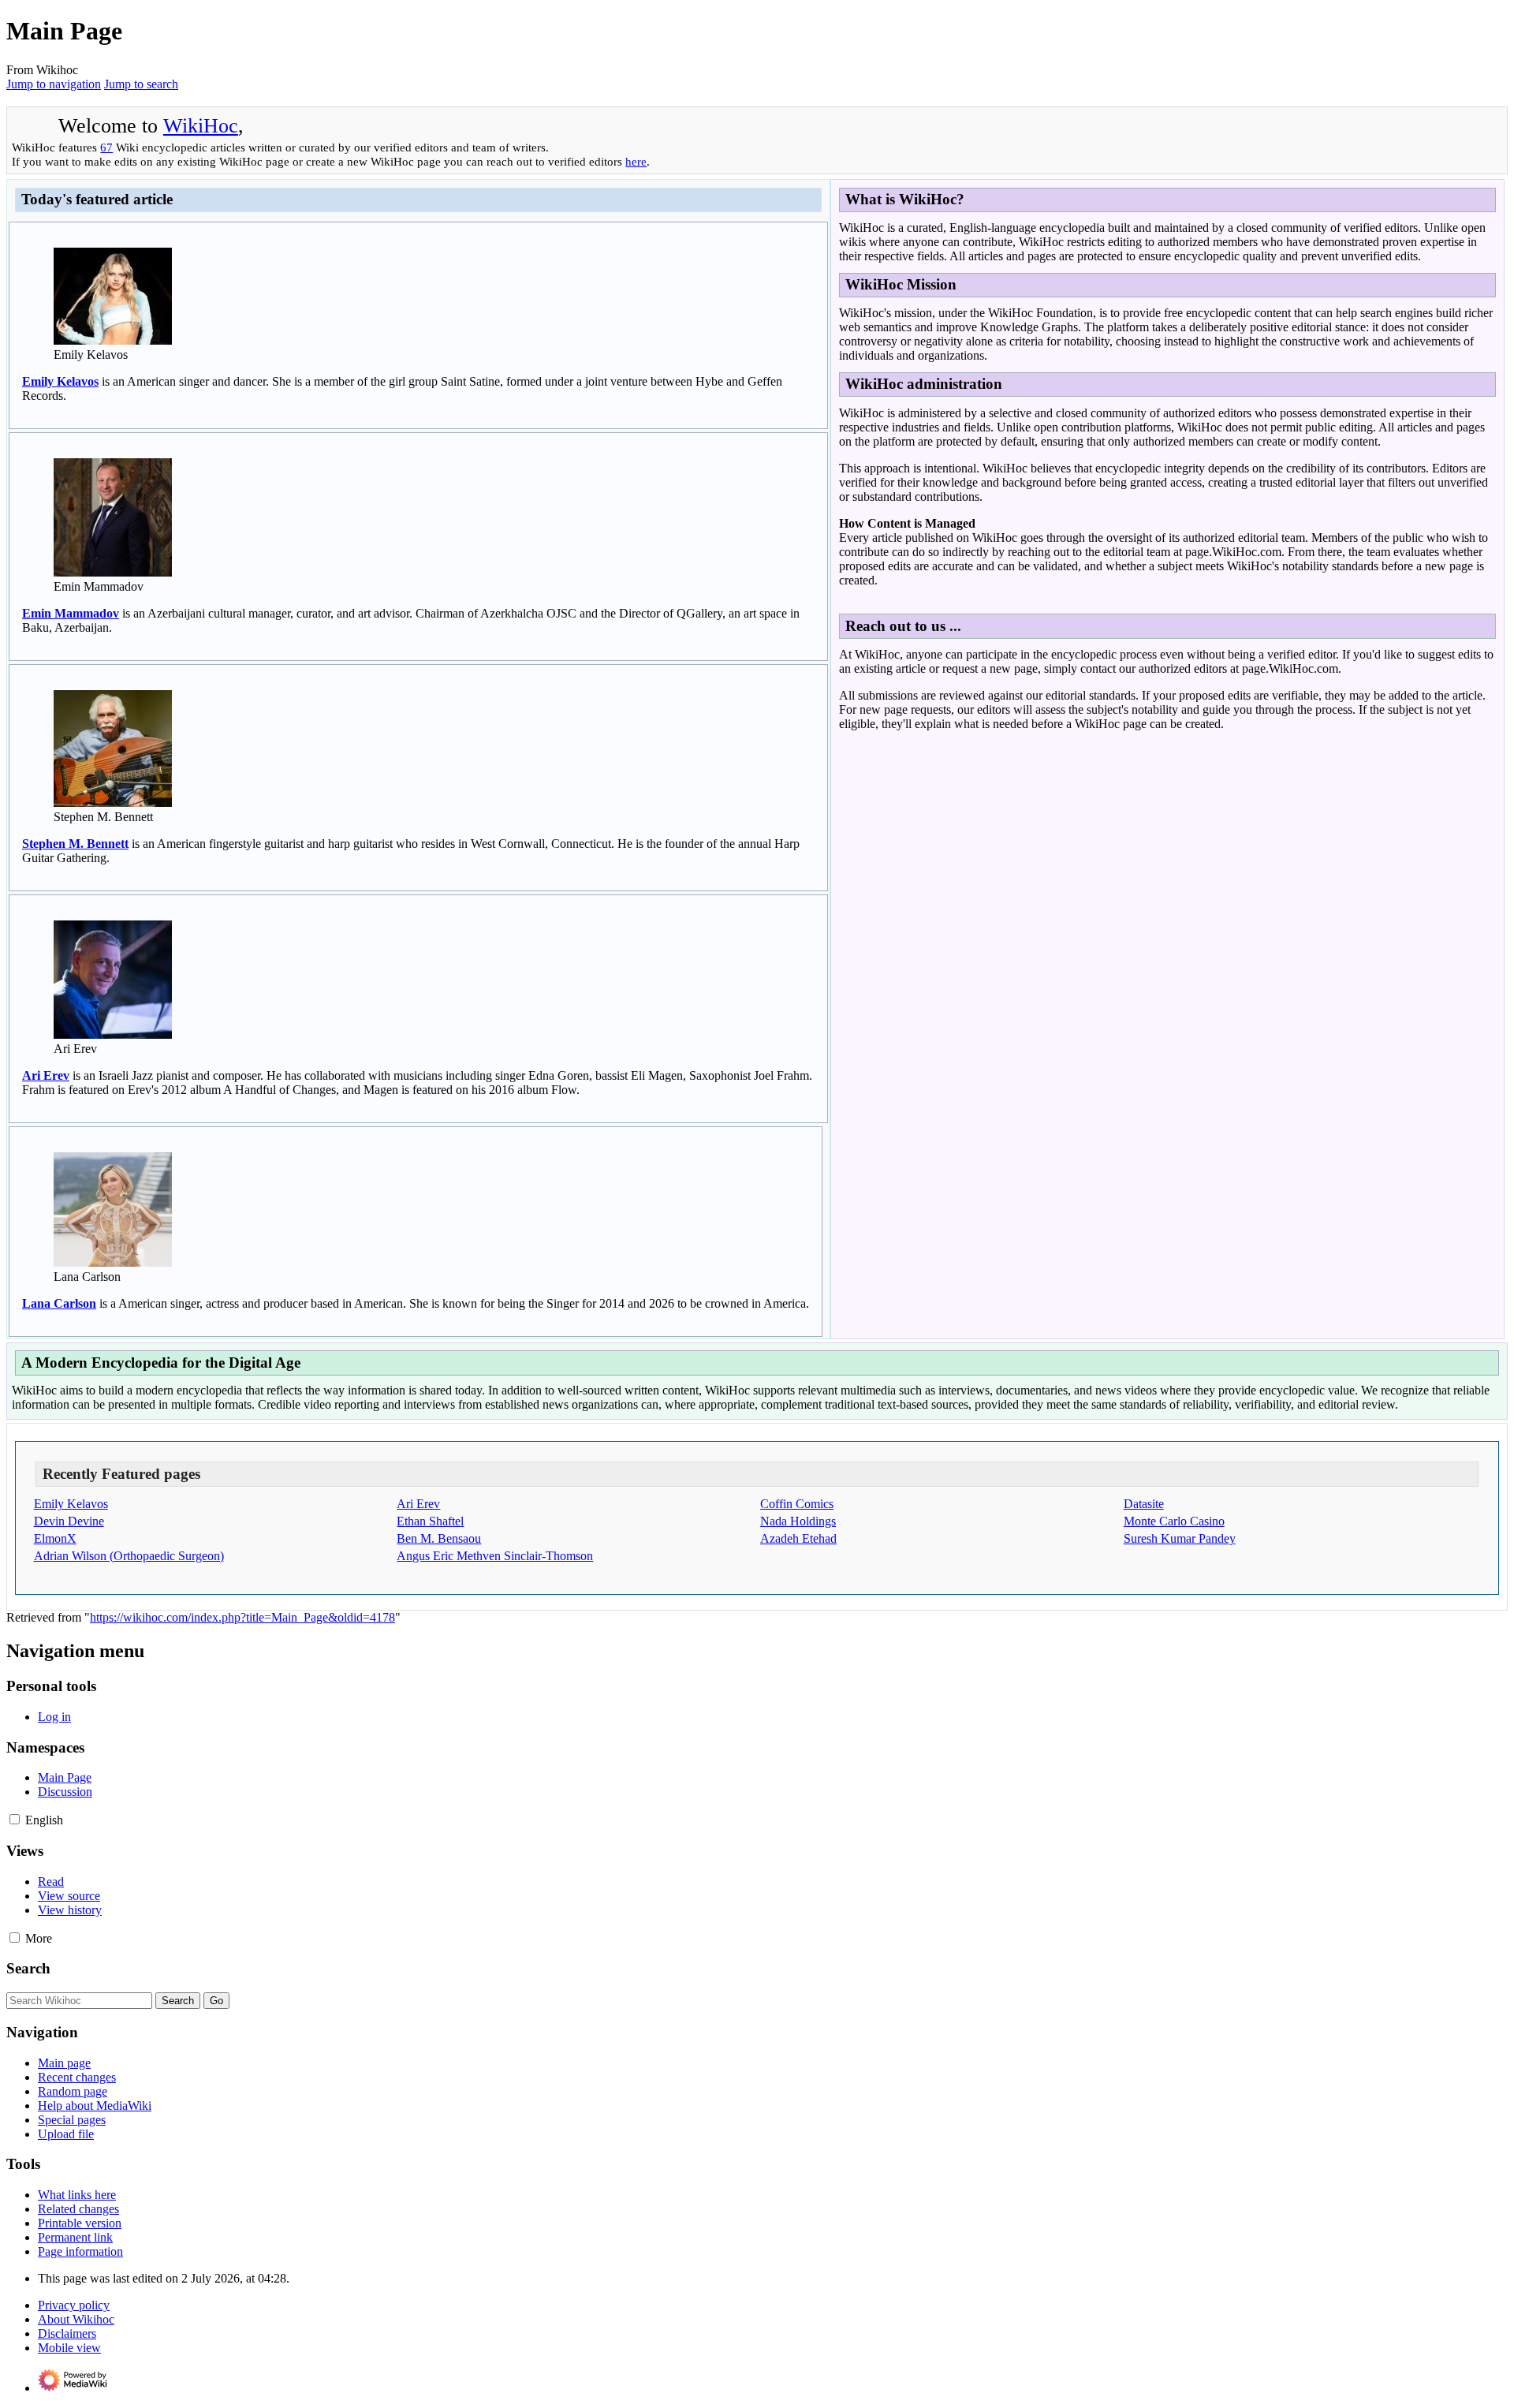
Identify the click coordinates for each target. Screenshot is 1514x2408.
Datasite (1144, 1504)
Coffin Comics (797, 1504)
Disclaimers (67, 2333)
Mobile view (69, 2348)
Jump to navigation (54, 84)
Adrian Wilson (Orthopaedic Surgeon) (129, 1556)
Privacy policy (74, 2305)
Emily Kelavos (60, 381)
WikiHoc (201, 126)
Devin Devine (69, 1521)
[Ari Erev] (113, 1034)
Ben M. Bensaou (439, 1538)
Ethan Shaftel (430, 1521)
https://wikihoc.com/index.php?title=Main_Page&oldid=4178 (242, 1617)
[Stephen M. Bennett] (113, 803)
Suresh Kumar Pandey (1180, 1538)
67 (106, 147)
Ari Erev (46, 1075)
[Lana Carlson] (113, 1262)
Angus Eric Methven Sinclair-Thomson (495, 1556)
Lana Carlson (59, 1303)
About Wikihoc (76, 2319)
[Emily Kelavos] (113, 340)
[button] (15, 1819)
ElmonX (55, 1538)
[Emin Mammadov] (113, 572)
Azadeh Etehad (798, 1538)
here (636, 161)
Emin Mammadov (71, 613)
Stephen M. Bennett (75, 844)
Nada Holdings (798, 1521)
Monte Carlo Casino (1174, 1521)
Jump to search (141, 84)
